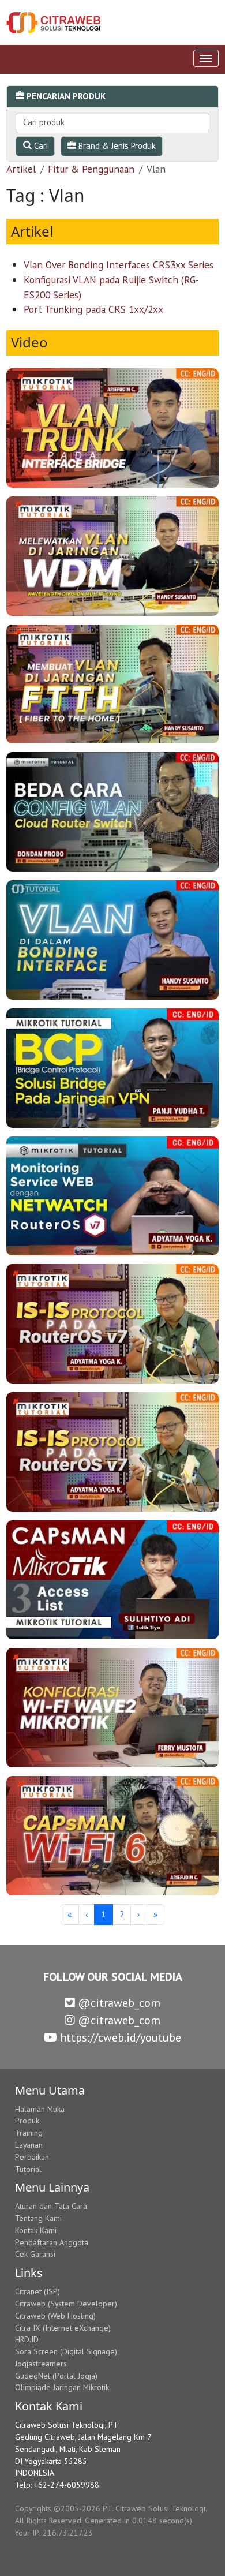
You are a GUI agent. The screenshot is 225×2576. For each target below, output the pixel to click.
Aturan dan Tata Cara (51, 2206)
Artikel (21, 169)
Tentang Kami (38, 2218)
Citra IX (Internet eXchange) (63, 2328)
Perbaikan (32, 2157)
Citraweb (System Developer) (66, 2304)
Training (29, 2133)
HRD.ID (27, 2339)
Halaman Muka (40, 2109)
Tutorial (28, 2169)
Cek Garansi (35, 2254)
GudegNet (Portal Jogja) (56, 2376)
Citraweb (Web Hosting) (55, 2316)
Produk (27, 2121)
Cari (40, 146)
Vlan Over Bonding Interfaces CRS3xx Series (119, 265)
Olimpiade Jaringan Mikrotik (62, 2387)
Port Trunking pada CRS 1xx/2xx (93, 309)
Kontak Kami (36, 2230)
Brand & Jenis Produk (116, 146)
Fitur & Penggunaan (91, 169)
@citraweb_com (118, 2003)
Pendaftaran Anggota (52, 2242)
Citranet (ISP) (37, 2291)
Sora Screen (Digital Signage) (66, 2351)
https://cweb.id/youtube (119, 2037)
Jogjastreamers (41, 2364)
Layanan (29, 2145)
